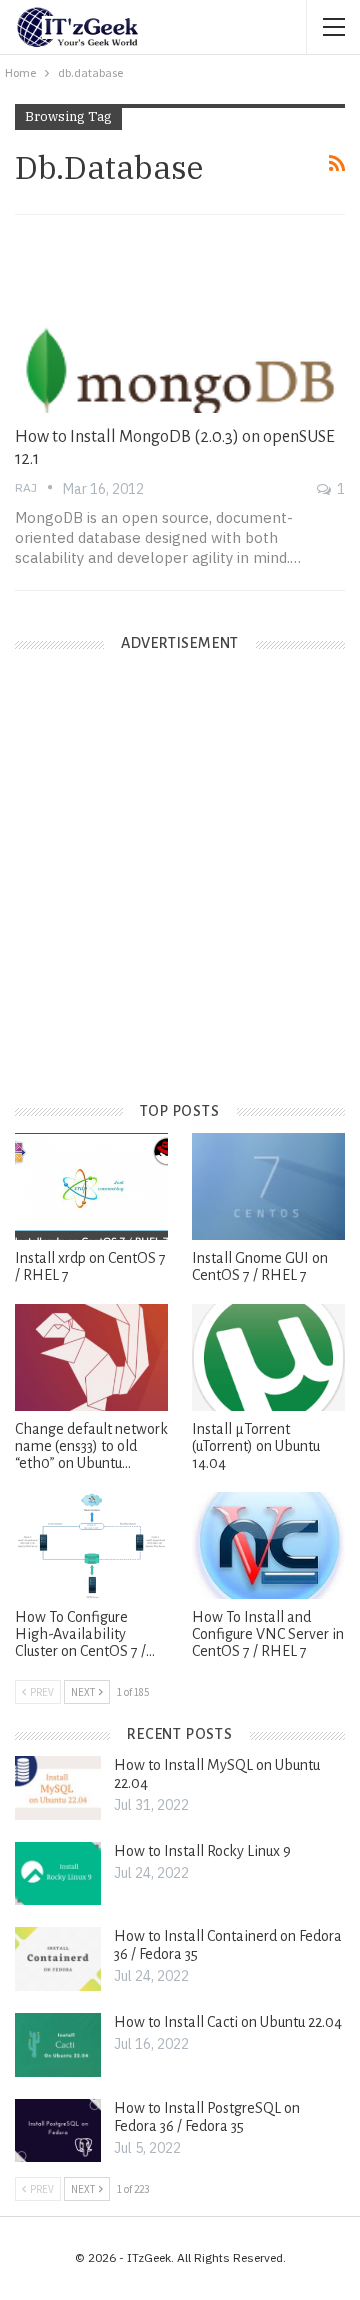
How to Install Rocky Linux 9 (202, 1851)
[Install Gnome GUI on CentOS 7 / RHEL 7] (268, 1186)
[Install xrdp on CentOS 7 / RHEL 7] (91, 1186)
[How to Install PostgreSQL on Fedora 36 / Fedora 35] (58, 2131)
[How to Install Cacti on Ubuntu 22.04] (58, 2045)
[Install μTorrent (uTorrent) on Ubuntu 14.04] (268, 1357)
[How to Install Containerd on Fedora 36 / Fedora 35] (58, 1959)
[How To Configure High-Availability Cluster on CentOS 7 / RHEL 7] (91, 1545)
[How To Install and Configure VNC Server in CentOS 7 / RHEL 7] (268, 1545)
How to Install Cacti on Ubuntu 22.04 (228, 2022)
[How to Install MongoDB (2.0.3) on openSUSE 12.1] (180, 316)
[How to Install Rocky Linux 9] (58, 1874)
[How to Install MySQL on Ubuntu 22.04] (58, 1788)
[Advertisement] (180, 893)
